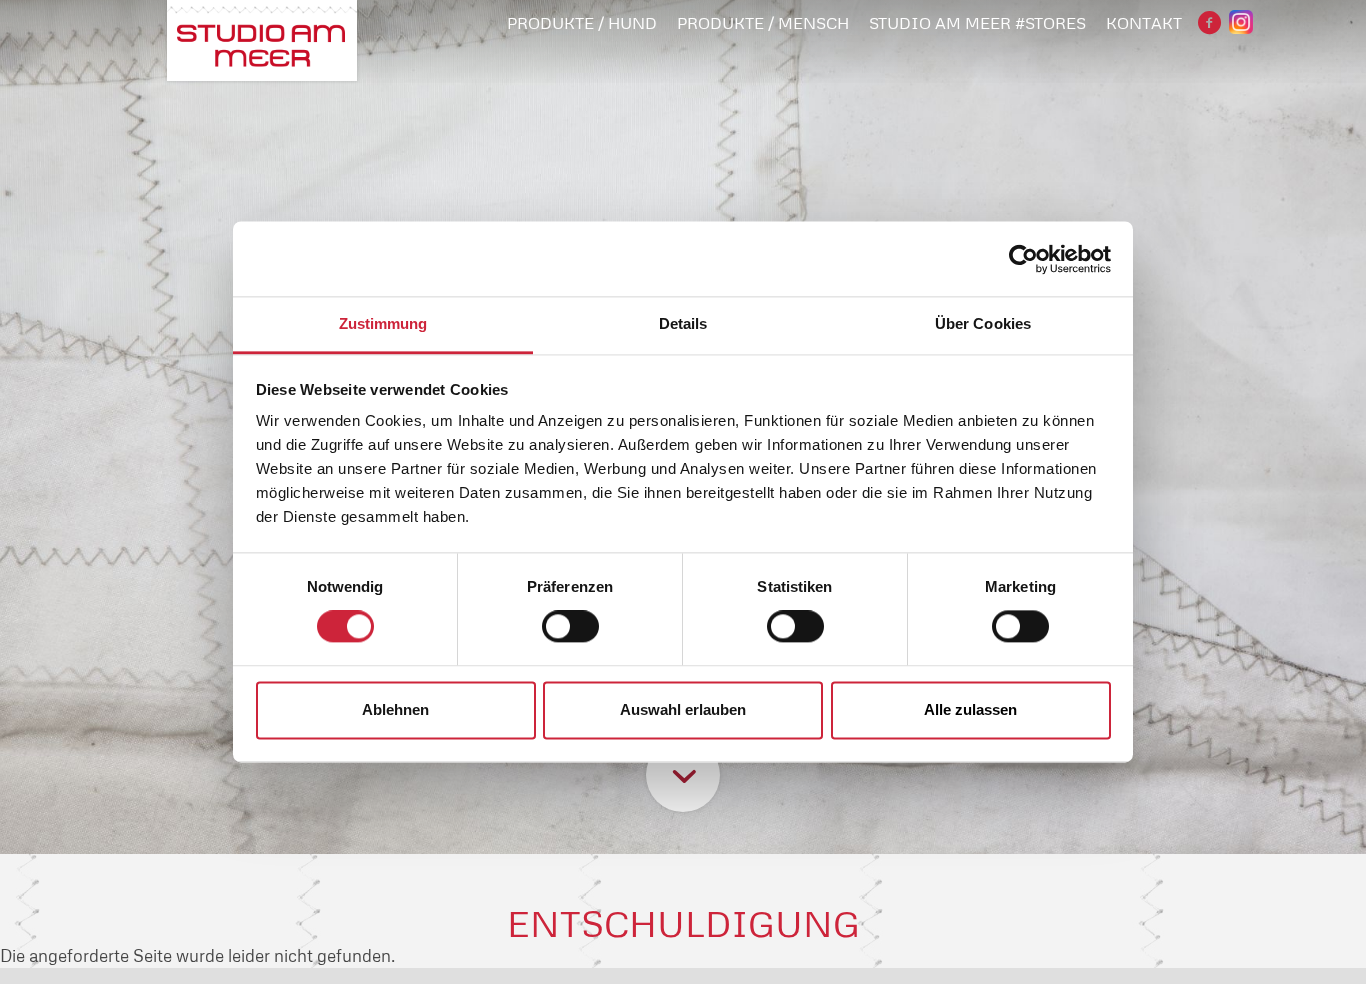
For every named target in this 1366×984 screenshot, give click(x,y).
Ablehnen (395, 709)
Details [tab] (683, 323)
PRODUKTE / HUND (582, 23)
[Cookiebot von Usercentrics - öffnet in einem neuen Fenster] (1023, 259)
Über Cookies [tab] (983, 323)
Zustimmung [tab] (383, 323)
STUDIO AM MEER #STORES (977, 23)
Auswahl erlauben (683, 709)
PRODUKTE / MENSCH (763, 23)
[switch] (570, 627)
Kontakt (1144, 23)
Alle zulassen (970, 709)
